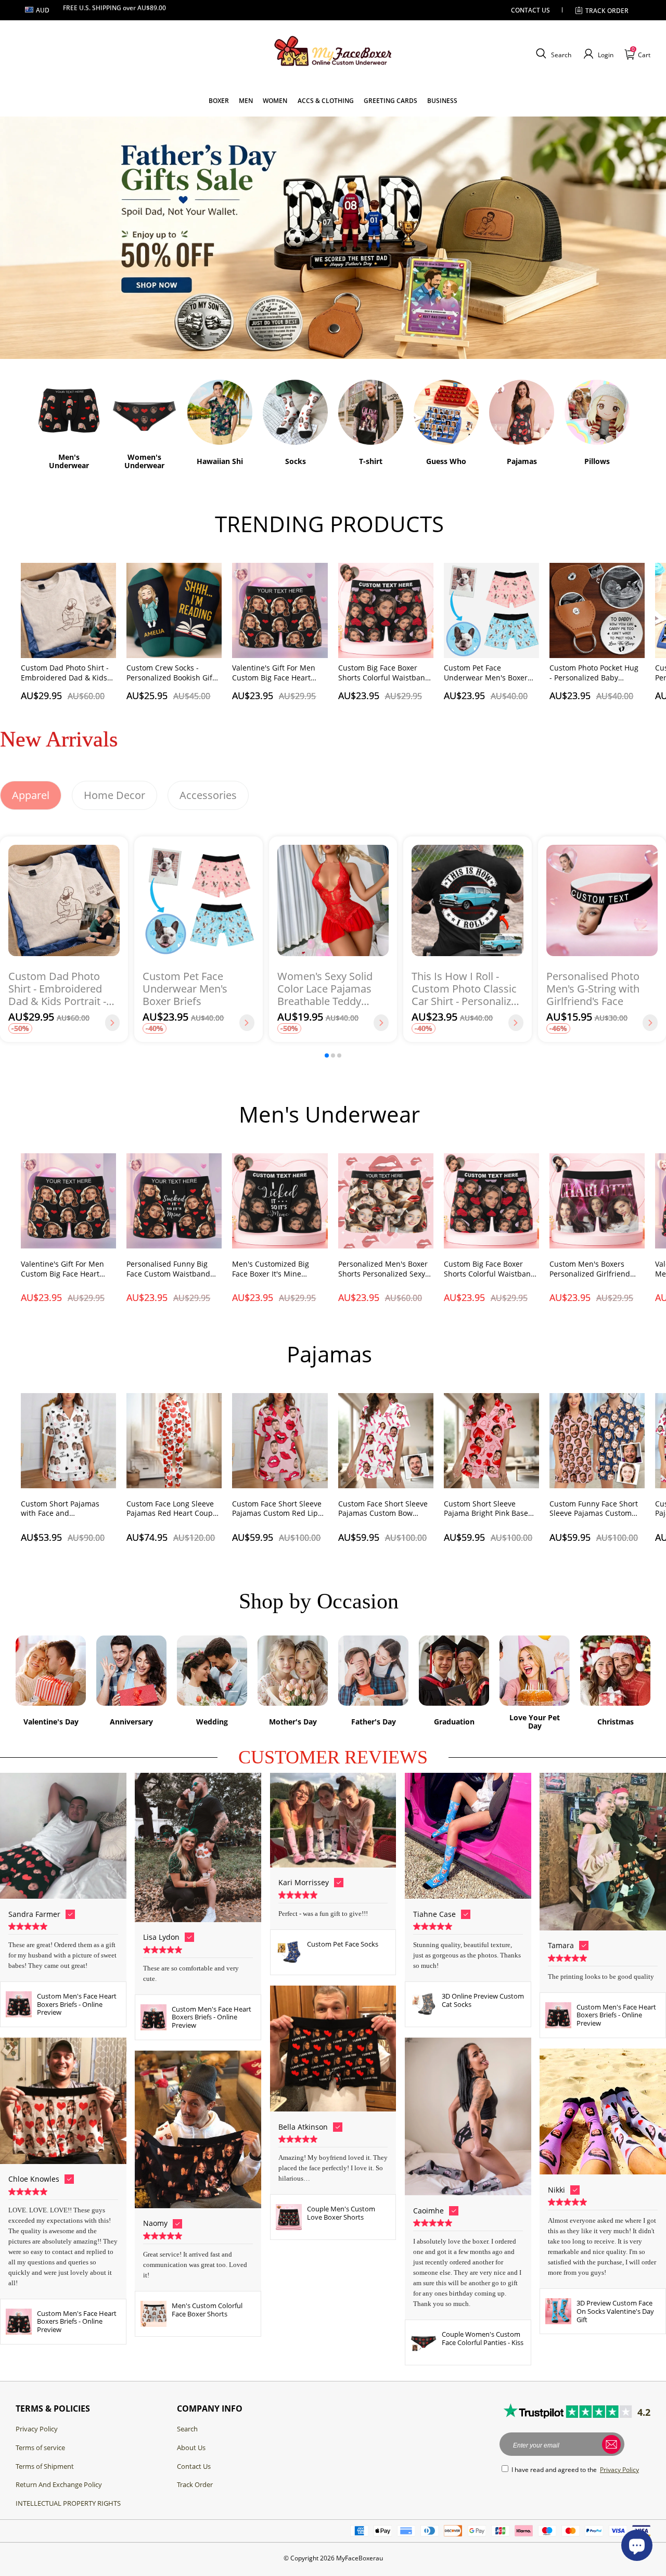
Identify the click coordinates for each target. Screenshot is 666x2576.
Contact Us (194, 2466)
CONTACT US (530, 10)
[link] (219, 101)
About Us (191, 2448)
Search (187, 2429)
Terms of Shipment (45, 2466)
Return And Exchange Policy (59, 2484)
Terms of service (40, 2448)
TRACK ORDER (607, 11)
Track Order (195, 2484)
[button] (552, 54)
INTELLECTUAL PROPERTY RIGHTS (68, 2503)
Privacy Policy (37, 2429)
